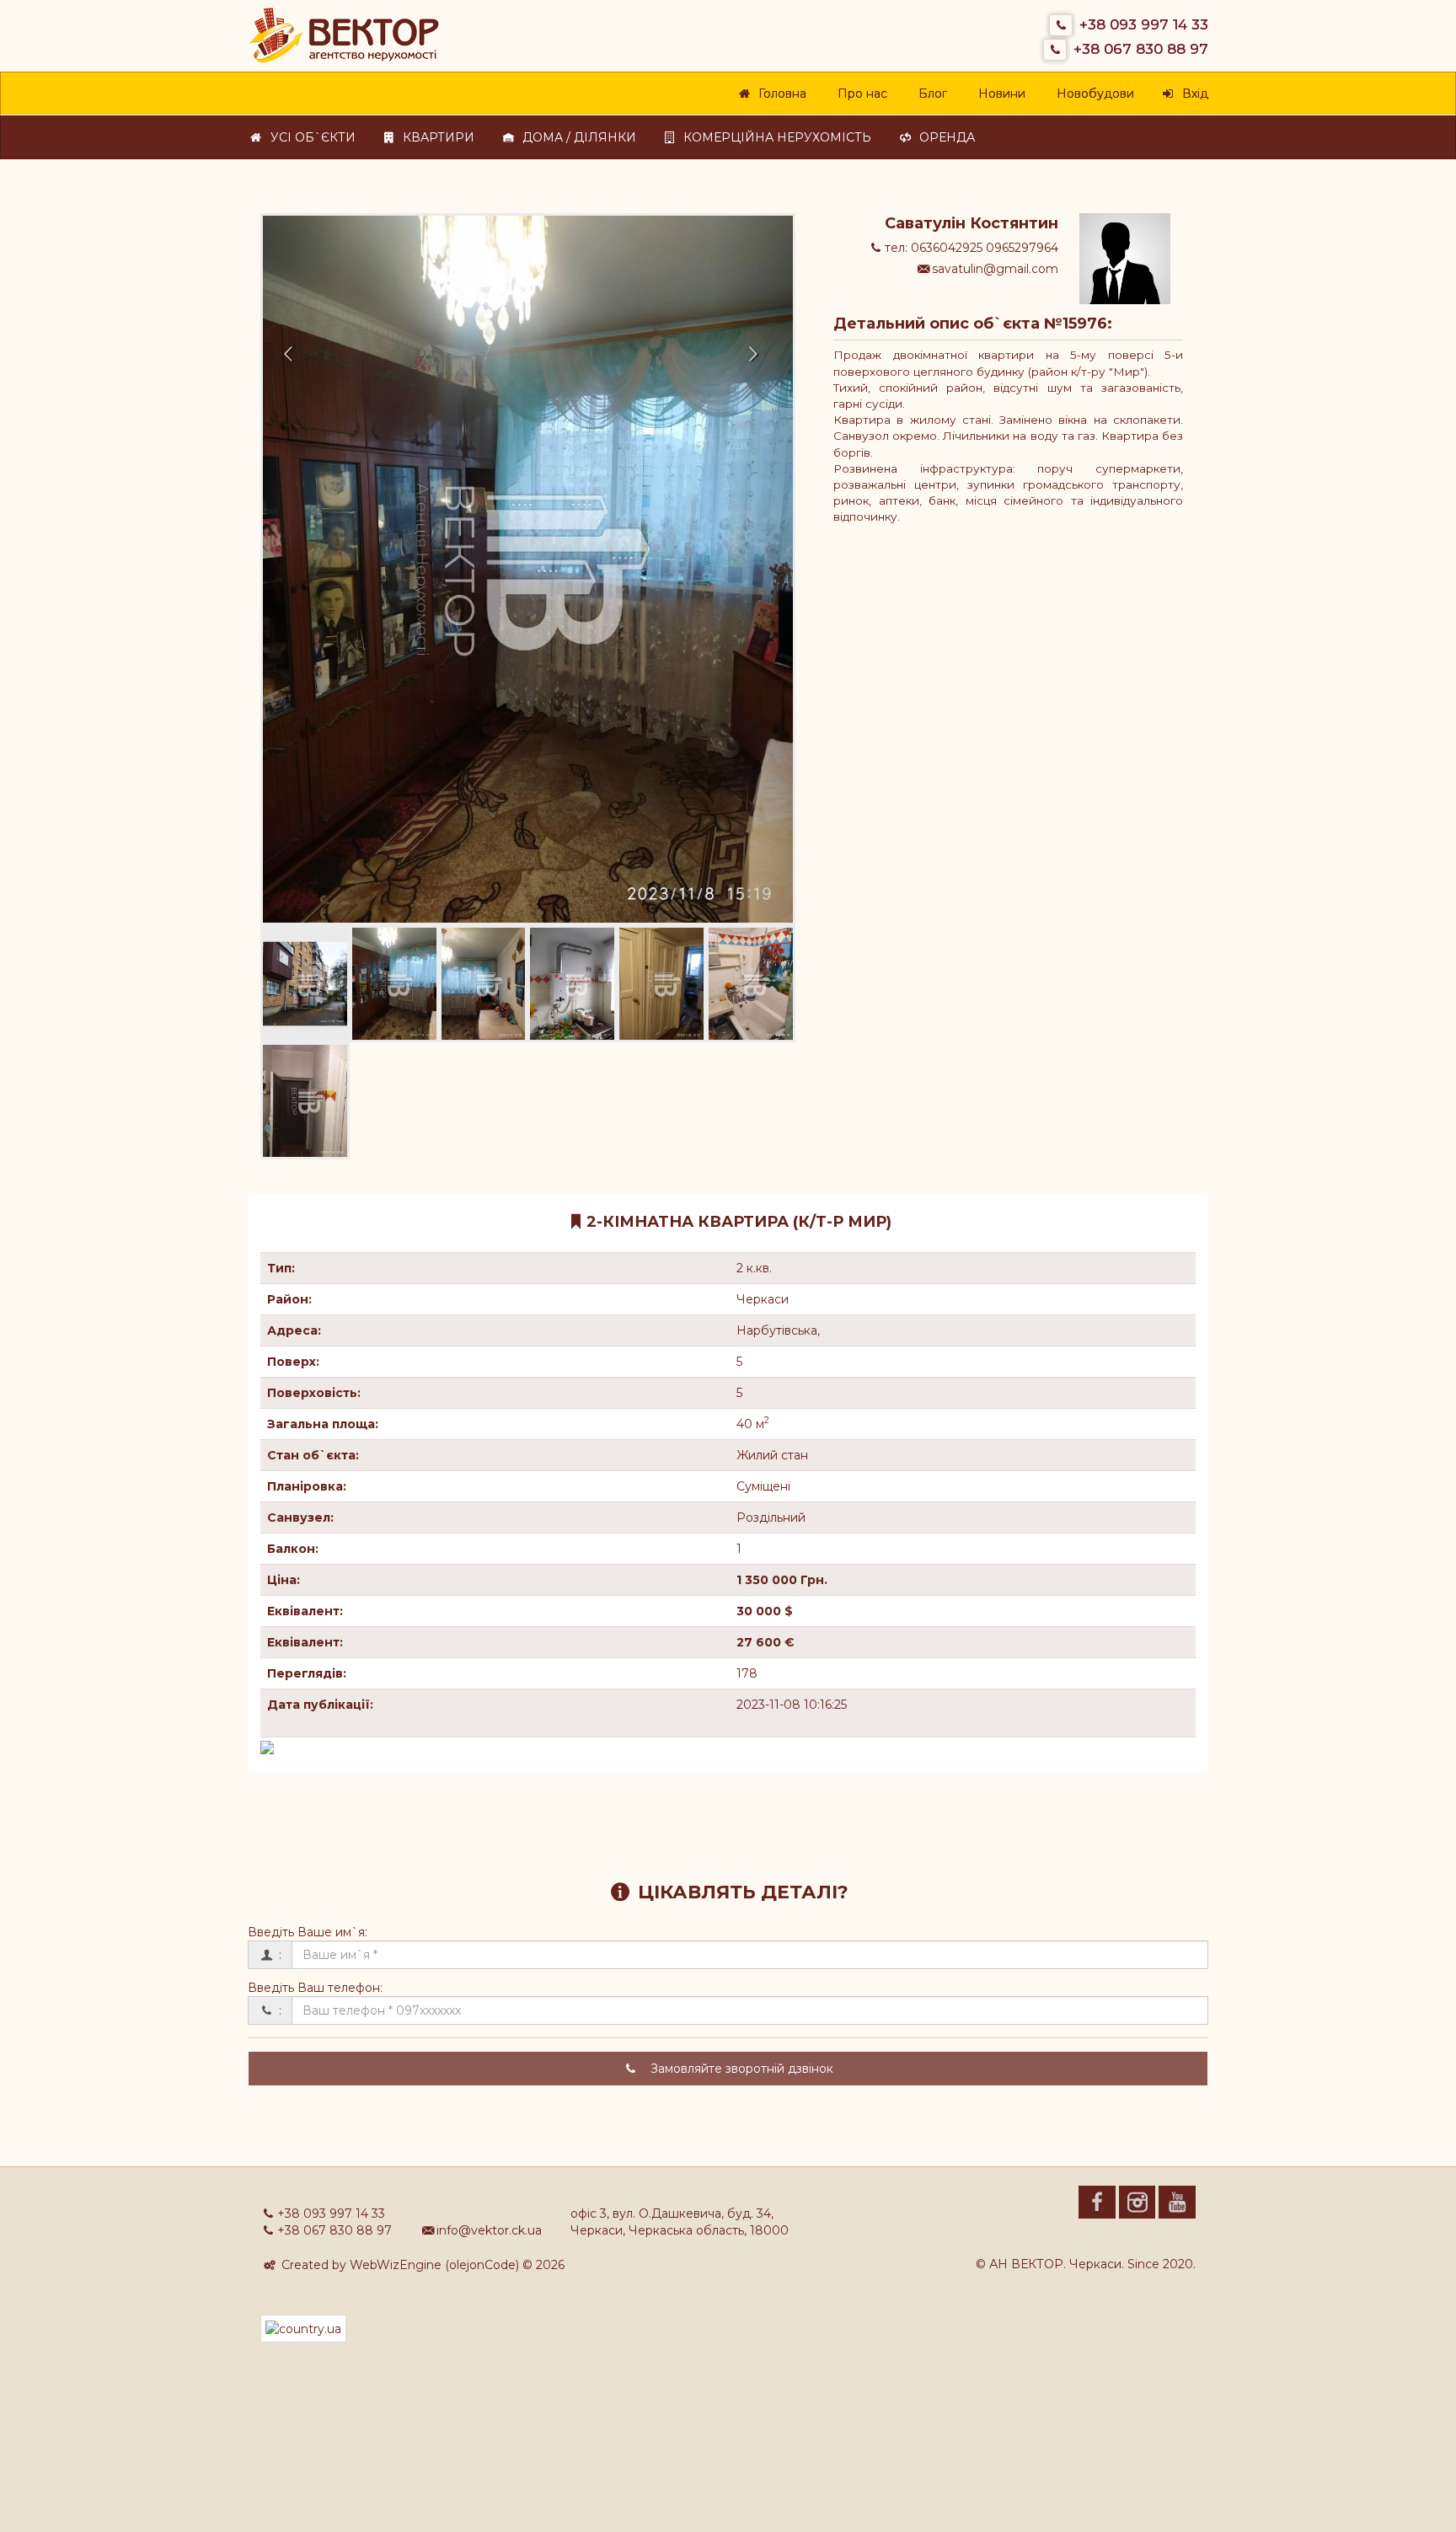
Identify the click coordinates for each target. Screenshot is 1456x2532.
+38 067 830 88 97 (1141, 49)
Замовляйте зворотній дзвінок (740, 2069)
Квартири (436, 137)
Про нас (859, 94)
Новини (999, 94)
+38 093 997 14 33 (1144, 24)
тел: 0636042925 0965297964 (972, 248)
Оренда (944, 137)
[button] (302, 569)
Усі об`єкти (310, 137)
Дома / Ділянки (576, 137)
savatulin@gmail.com (995, 269)
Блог (930, 94)
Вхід (1192, 94)
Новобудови (1092, 94)
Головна (779, 94)
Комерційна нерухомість (774, 137)
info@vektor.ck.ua (489, 2230)
